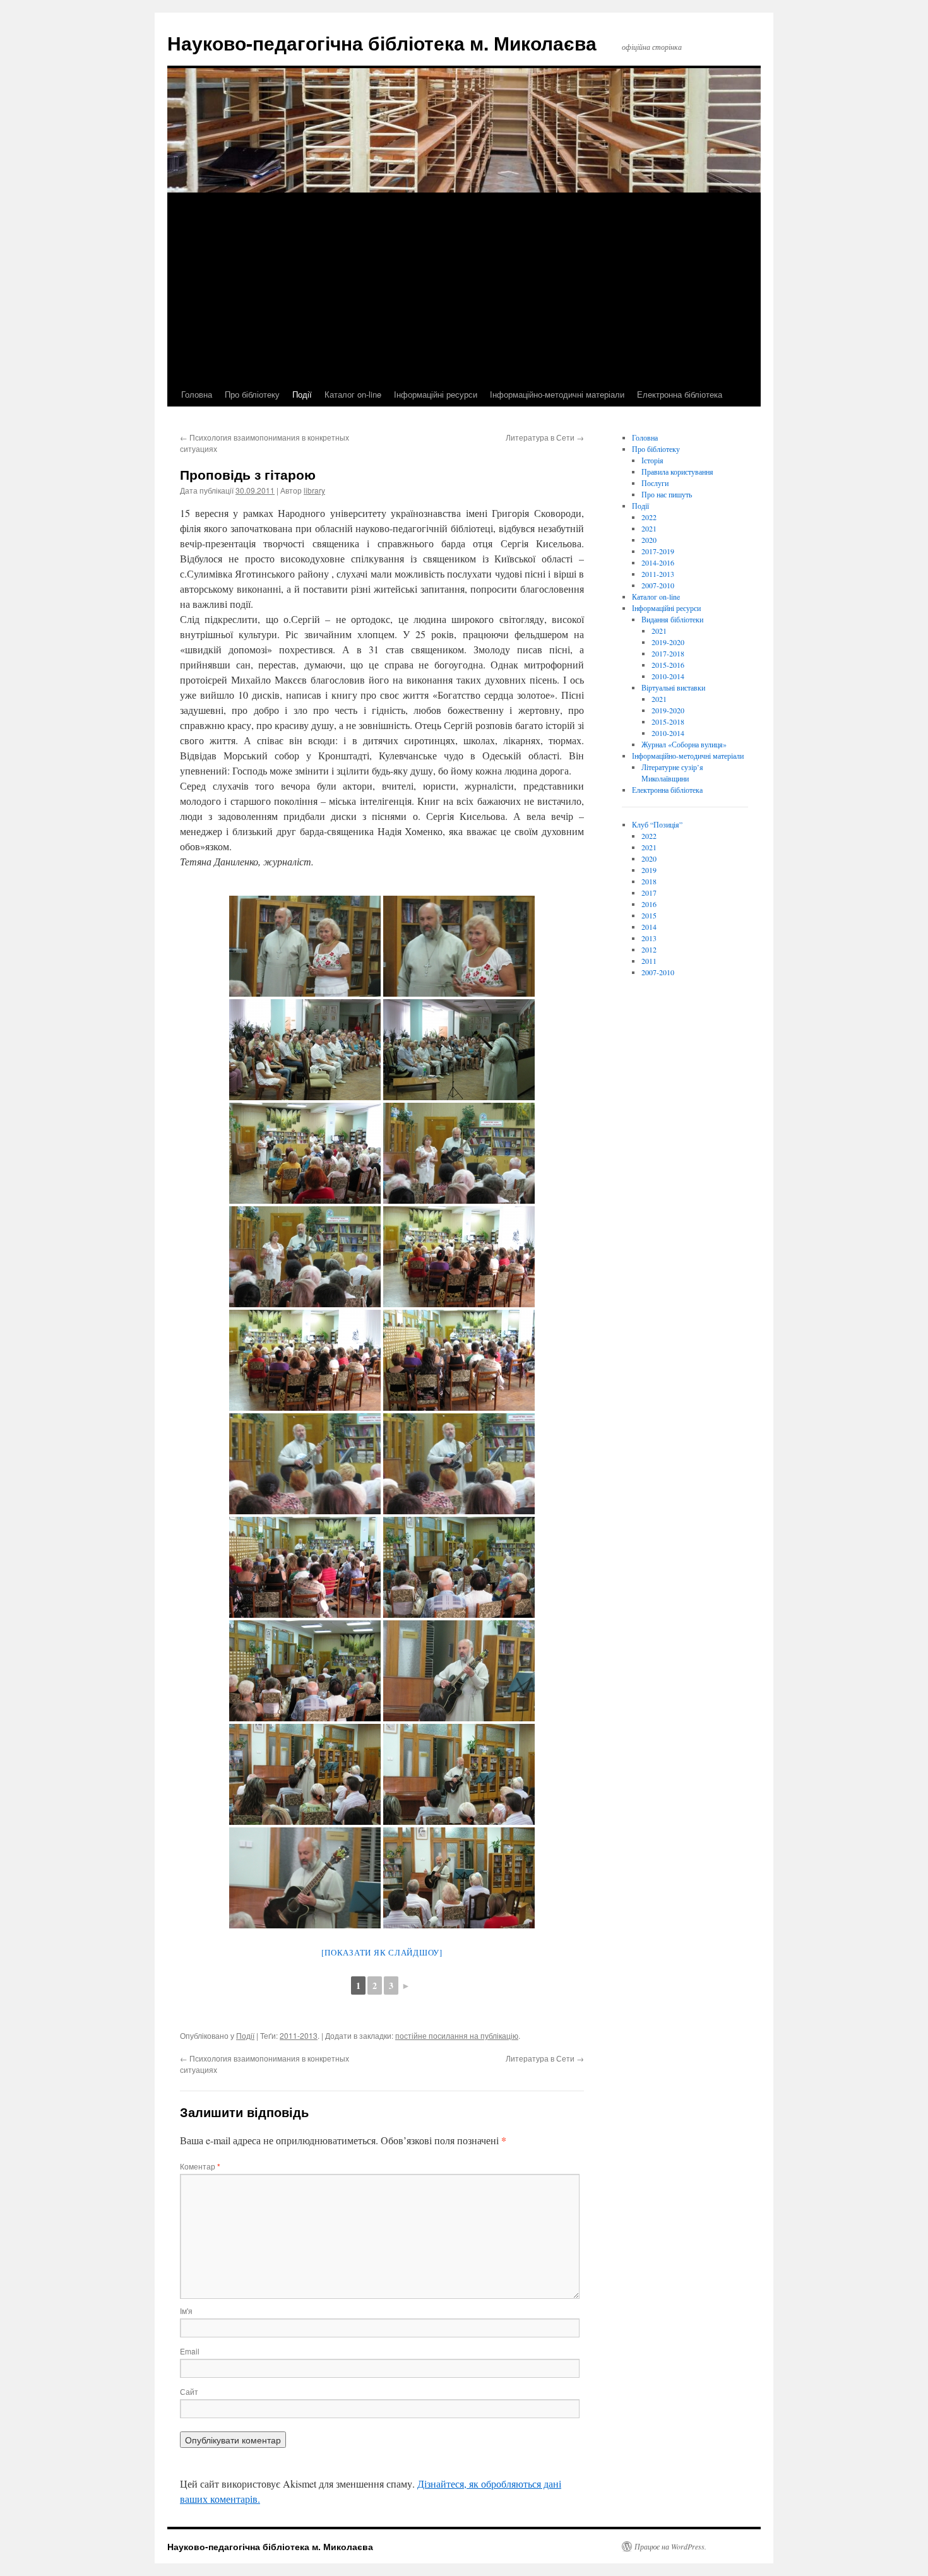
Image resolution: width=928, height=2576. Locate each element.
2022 (649, 517)
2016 (649, 904)
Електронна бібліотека (680, 394)
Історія (652, 460)
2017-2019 (658, 551)
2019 (649, 870)
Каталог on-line (353, 394)
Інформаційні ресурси (436, 394)
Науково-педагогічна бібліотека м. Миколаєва (382, 43)
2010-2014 (668, 676)
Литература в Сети (545, 437)
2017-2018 (668, 653)
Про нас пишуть (667, 494)
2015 (649, 915)
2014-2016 (658, 562)
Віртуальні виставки (673, 687)
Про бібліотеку (252, 394)
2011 (649, 961)
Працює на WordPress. (670, 2546)
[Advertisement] (464, 288)
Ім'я (186, 2311)
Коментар (200, 2166)
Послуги (655, 483)
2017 (649, 893)
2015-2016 (668, 665)
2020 (649, 540)
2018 (649, 881)
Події (302, 394)
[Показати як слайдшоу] (382, 1952)
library (314, 490)
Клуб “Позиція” (657, 824)
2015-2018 (668, 721)
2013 (649, 938)
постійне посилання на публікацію (457, 2035)
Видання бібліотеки (672, 619)
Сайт (189, 2391)
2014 (649, 927)
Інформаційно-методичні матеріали (557, 394)
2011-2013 (299, 2035)
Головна (197, 394)
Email (190, 2351)
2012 (649, 949)
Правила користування (677, 472)
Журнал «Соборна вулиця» (684, 744)
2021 (649, 528)
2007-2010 (658, 585)
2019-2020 (668, 642)
